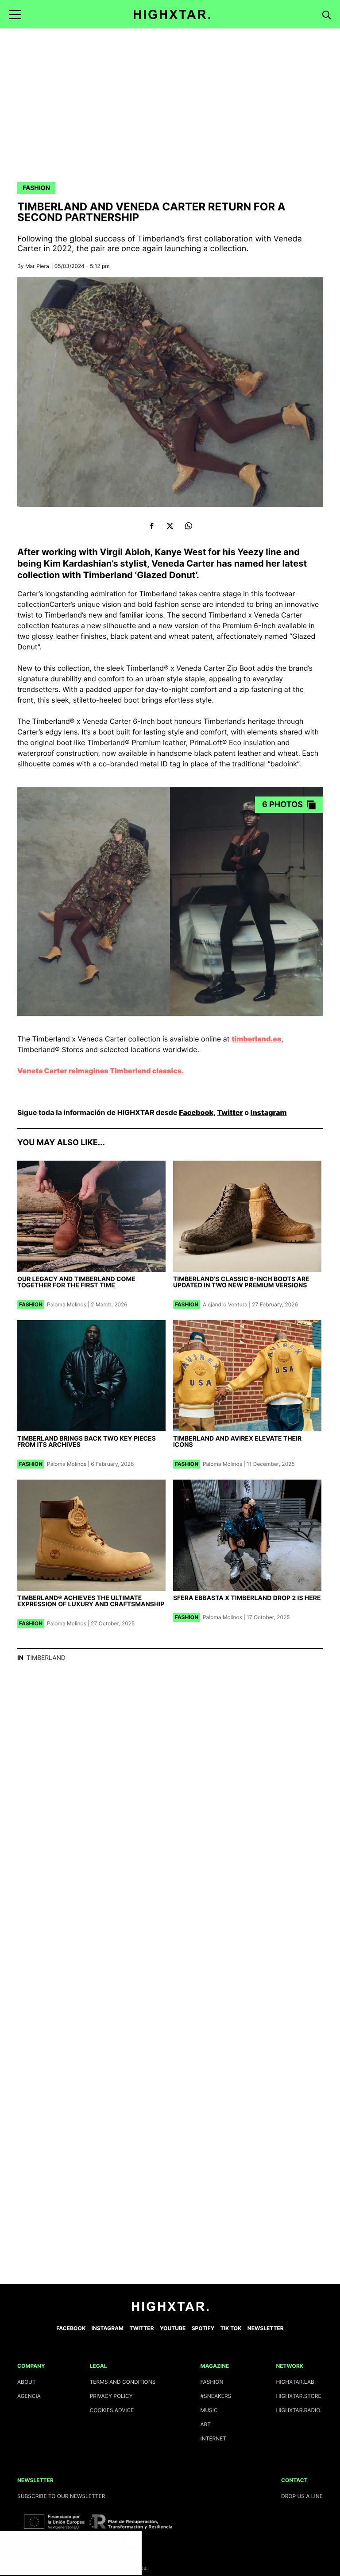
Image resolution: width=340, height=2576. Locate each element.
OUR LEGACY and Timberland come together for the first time (76, 1282)
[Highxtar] (172, 14)
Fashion (36, 188)
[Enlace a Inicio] (170, 2309)
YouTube (173, 2328)
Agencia (29, 2396)
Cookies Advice (112, 2410)
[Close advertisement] (133, 2540)
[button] (15, 14)
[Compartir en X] (170, 526)
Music (209, 2410)
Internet (213, 2438)
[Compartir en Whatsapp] (188, 526)
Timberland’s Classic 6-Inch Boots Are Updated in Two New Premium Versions (241, 1282)
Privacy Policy (111, 2396)
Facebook (196, 1112)
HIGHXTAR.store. (299, 2396)
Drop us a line (302, 2496)
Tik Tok (231, 2328)
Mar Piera (37, 266)
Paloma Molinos (67, 1304)
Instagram (269, 1112)
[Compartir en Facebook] (152, 526)
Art (205, 2424)
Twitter (230, 1112)
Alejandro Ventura (225, 1304)
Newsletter (266, 2328)
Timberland (46, 1658)
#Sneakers (216, 2396)
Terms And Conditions (123, 2382)
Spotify (203, 2328)
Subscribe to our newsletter (61, 2496)
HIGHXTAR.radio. (299, 2410)
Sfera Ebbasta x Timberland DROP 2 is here (247, 1598)
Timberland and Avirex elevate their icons (237, 1442)
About (27, 2382)
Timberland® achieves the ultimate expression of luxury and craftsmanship (91, 1601)
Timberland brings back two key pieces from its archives (87, 1442)
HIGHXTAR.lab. (296, 2382)
